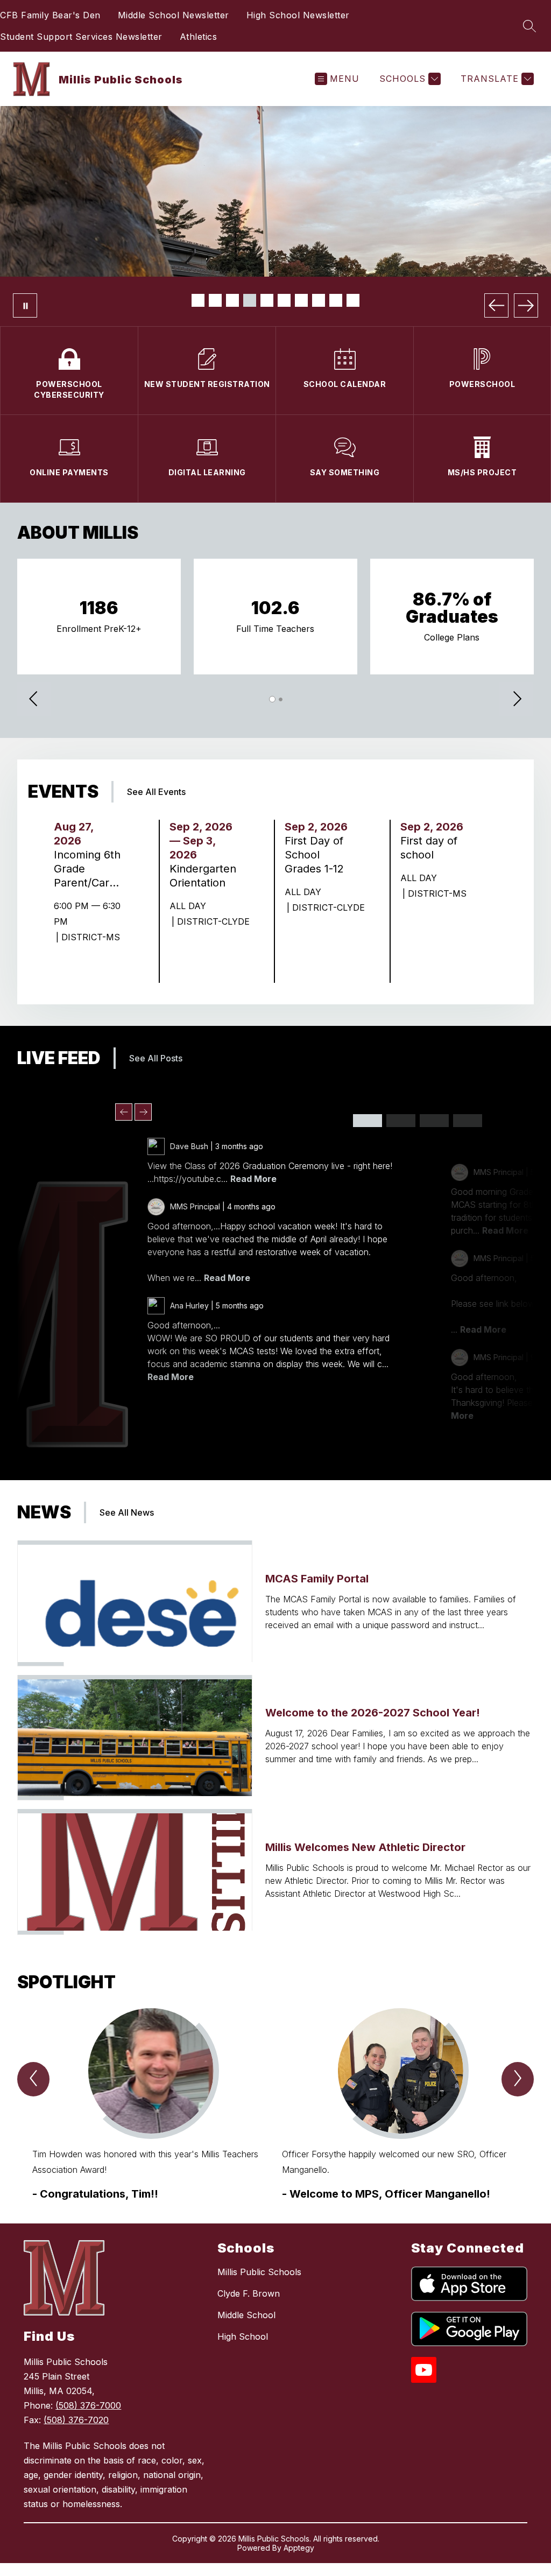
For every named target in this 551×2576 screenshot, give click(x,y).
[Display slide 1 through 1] (368, 1121)
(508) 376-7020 (76, 2420)
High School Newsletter (298, 15)
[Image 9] (336, 300)
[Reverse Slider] (34, 700)
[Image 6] (284, 300)
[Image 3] (232, 300)
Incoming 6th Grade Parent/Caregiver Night (87, 869)
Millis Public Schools (259, 2272)
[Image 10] (353, 300)
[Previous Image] (496, 305)
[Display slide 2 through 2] (401, 1121)
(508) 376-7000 (88, 2405)
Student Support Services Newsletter (81, 37)
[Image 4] (250, 300)
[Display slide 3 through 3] (434, 1121)
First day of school (429, 848)
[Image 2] (215, 300)
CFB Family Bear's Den (50, 15)
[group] (151, 2105)
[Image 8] (319, 300)
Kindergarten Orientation (203, 876)
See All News (127, 1512)
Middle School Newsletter (174, 15)
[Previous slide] (124, 1112)
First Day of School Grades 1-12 (317, 855)
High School (243, 2336)
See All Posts (156, 1058)
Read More (253, 1179)
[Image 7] (301, 300)
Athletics (199, 37)
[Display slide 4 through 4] (468, 1121)
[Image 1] (198, 300)
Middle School (246, 2315)
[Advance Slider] (517, 700)
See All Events (156, 792)
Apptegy (299, 2548)
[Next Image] (526, 305)
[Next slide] (143, 1112)
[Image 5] (267, 300)
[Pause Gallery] (25, 305)
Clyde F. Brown (249, 2293)
